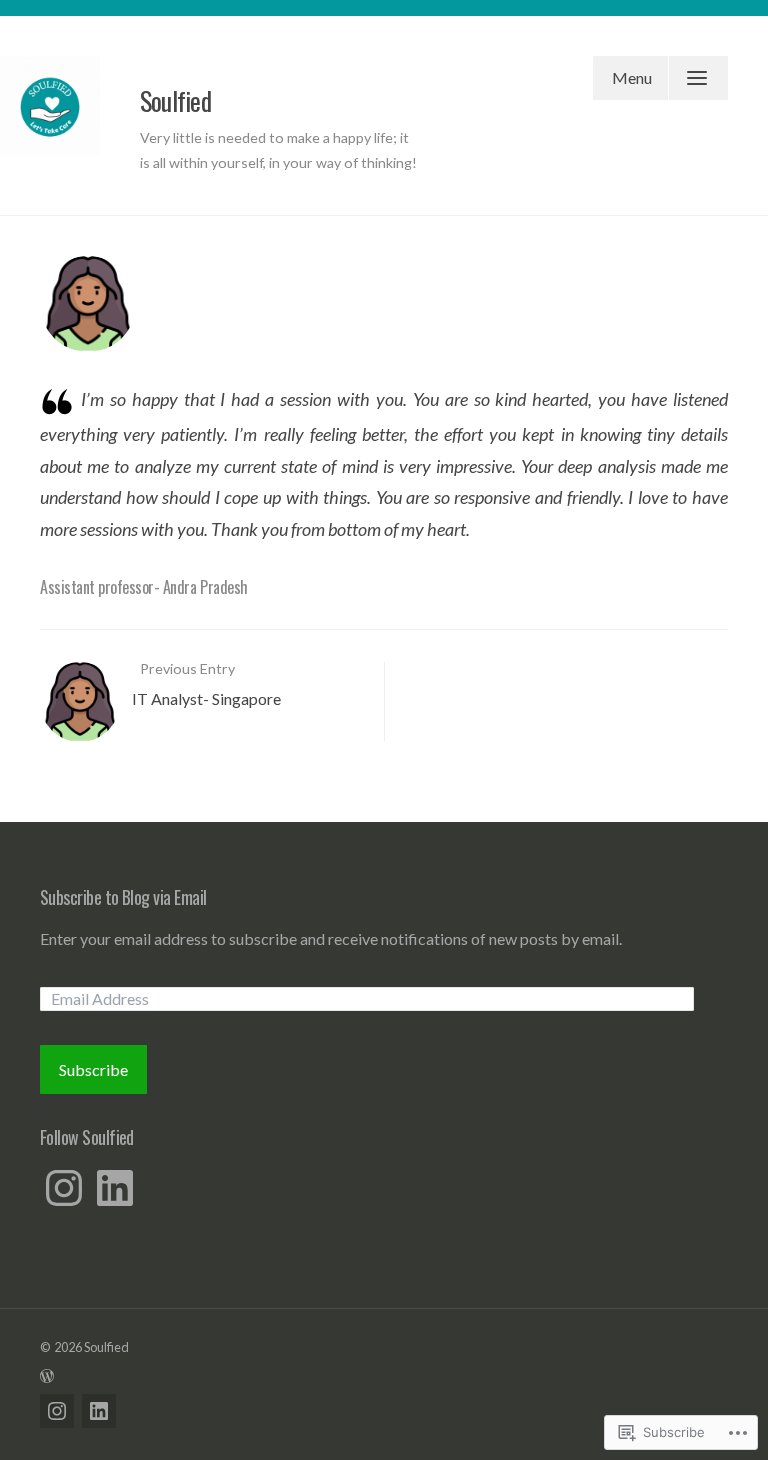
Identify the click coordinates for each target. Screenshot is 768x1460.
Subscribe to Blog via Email (123, 897)
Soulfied (175, 100)
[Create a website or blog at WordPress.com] (384, 1374)
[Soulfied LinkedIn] (99, 1411)
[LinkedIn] (115, 1188)
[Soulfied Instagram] (57, 1411)
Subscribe (93, 1069)
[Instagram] (64, 1188)
